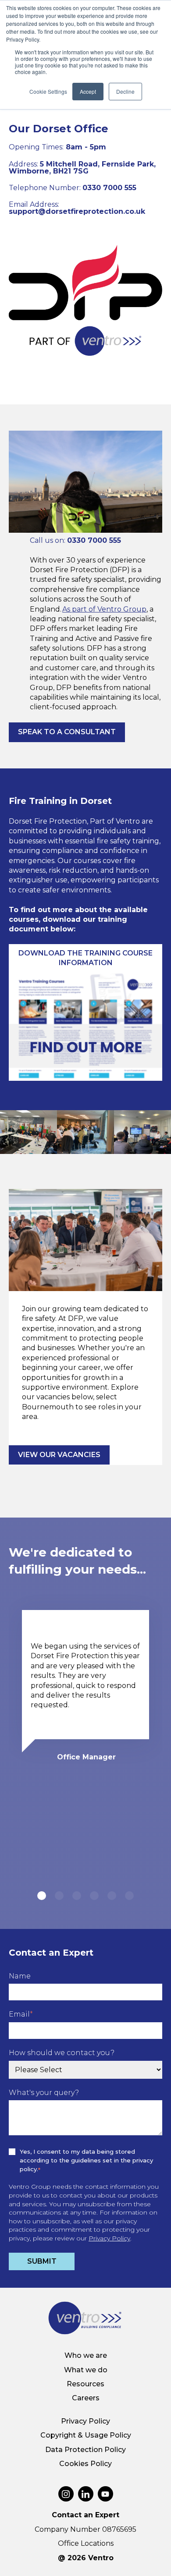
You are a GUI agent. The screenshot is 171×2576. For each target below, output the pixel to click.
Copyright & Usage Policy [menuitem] (86, 2435)
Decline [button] (125, 91)
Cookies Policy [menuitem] (85, 2464)
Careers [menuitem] (86, 2398)
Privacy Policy (109, 2238)
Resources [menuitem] (85, 2384)
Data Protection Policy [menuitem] (85, 2450)
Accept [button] (88, 91)
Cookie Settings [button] (48, 91)
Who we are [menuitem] (86, 2355)
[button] (42, 1896)
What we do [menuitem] (86, 2370)
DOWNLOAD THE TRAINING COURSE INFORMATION (85, 958)
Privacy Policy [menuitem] (85, 2421)
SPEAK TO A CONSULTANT (67, 732)
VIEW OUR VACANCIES (59, 1455)
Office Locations (86, 2543)
